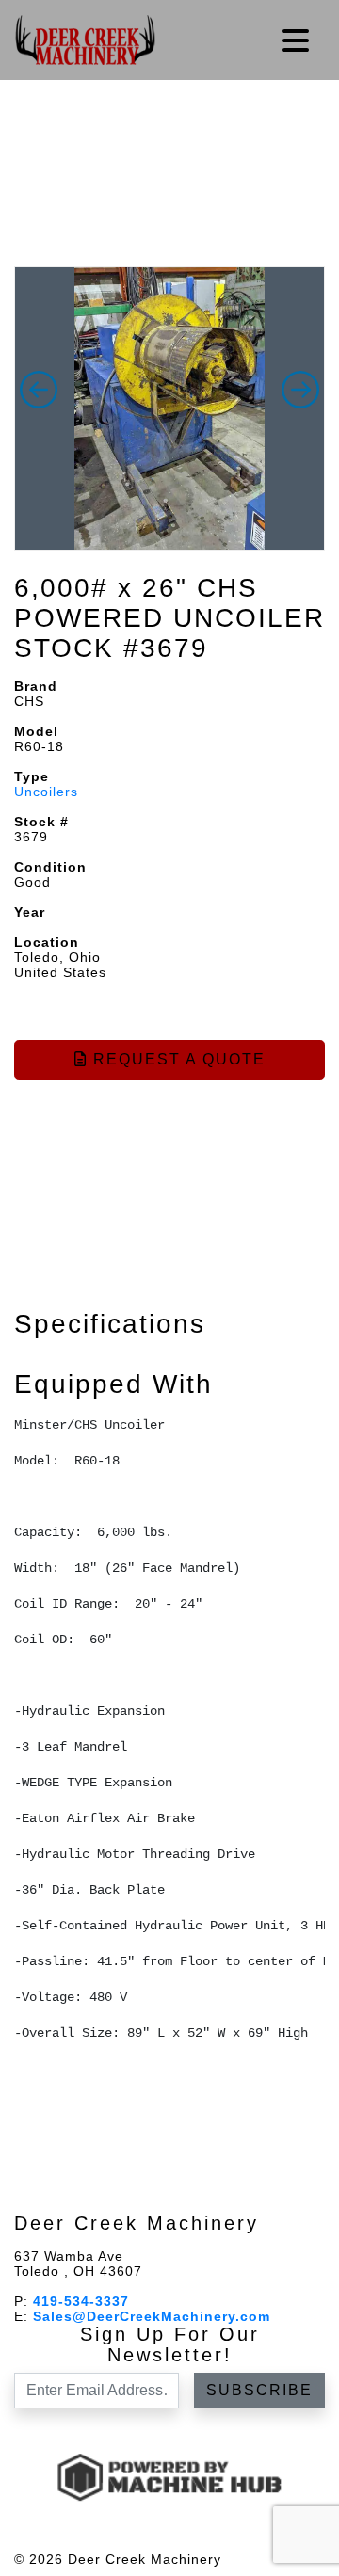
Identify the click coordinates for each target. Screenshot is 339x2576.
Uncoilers (46, 792)
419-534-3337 (81, 2301)
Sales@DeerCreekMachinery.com (152, 2316)
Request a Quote (177, 1059)
